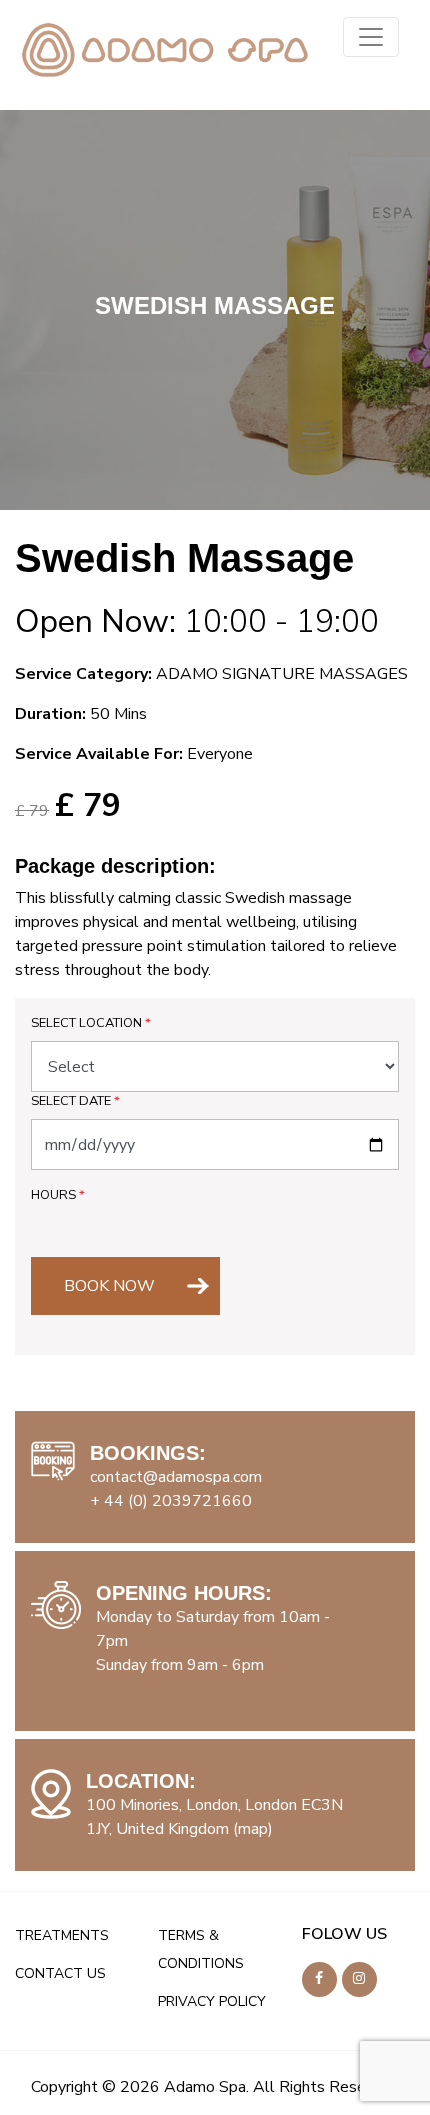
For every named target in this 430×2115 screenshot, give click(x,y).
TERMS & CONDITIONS (201, 1949)
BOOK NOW (109, 1286)
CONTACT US (60, 1973)
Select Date (75, 1101)
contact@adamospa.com (176, 1477)
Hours (58, 1195)
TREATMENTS (62, 1935)
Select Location (91, 1023)
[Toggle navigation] (371, 37)
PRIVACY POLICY (212, 2001)
